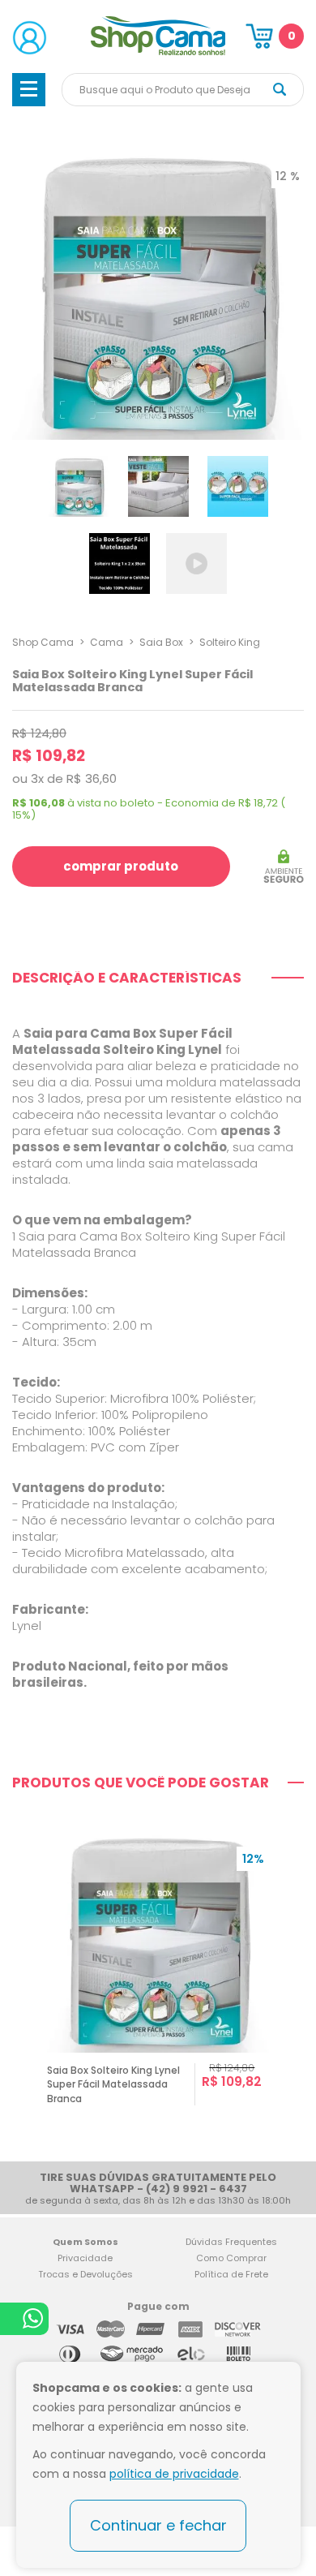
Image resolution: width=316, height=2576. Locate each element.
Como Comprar (231, 2258)
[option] (158, 1986)
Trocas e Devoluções (85, 2274)
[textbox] (183, 90)
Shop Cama (43, 642)
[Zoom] (79, 486)
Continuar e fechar (158, 2525)
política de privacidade (174, 2474)
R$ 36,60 (92, 778)
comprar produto (121, 866)
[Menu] (29, 90)
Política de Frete (231, 2274)
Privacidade (85, 2258)
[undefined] (158, 294)
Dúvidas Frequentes (231, 2242)
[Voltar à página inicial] (158, 52)
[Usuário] (30, 38)
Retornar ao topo (293, 2307)
